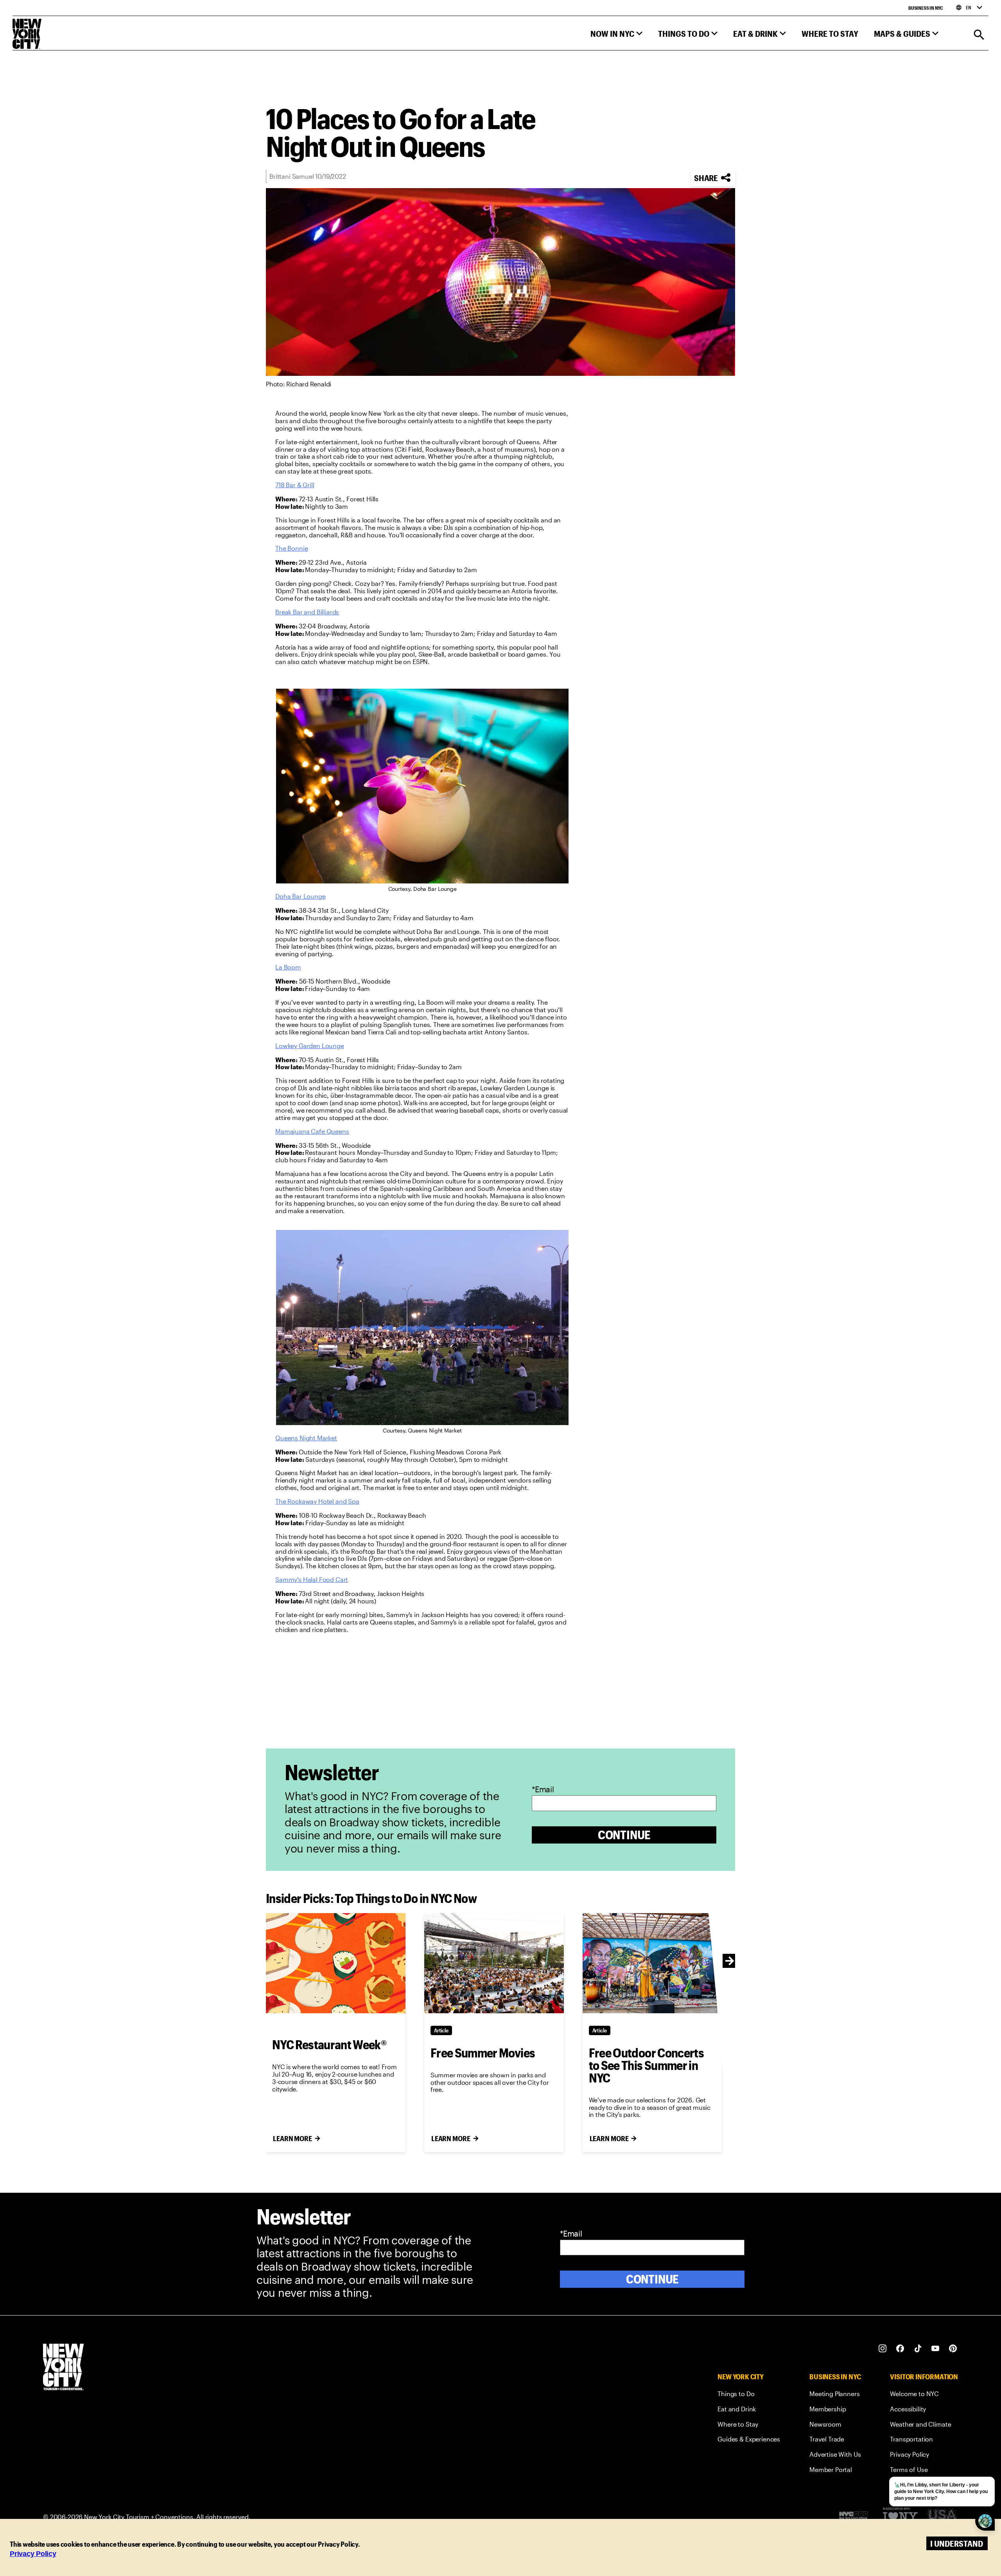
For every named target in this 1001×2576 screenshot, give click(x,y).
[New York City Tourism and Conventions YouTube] (936, 2349)
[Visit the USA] (942, 2517)
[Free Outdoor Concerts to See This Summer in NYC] (652, 1963)
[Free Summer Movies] (494, 1963)
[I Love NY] (900, 2517)
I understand (957, 2543)
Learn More (292, 2138)
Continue (624, 1835)
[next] (730, 1961)
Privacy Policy (33, 2554)
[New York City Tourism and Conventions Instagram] (883, 2349)
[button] (616, 35)
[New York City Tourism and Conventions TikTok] (918, 2349)
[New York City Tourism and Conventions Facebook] (900, 2349)
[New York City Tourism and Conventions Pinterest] (953, 2349)
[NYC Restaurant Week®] (336, 1963)
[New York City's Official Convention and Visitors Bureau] (857, 2517)
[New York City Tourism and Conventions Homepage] (63, 2368)
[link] (295, 485)
